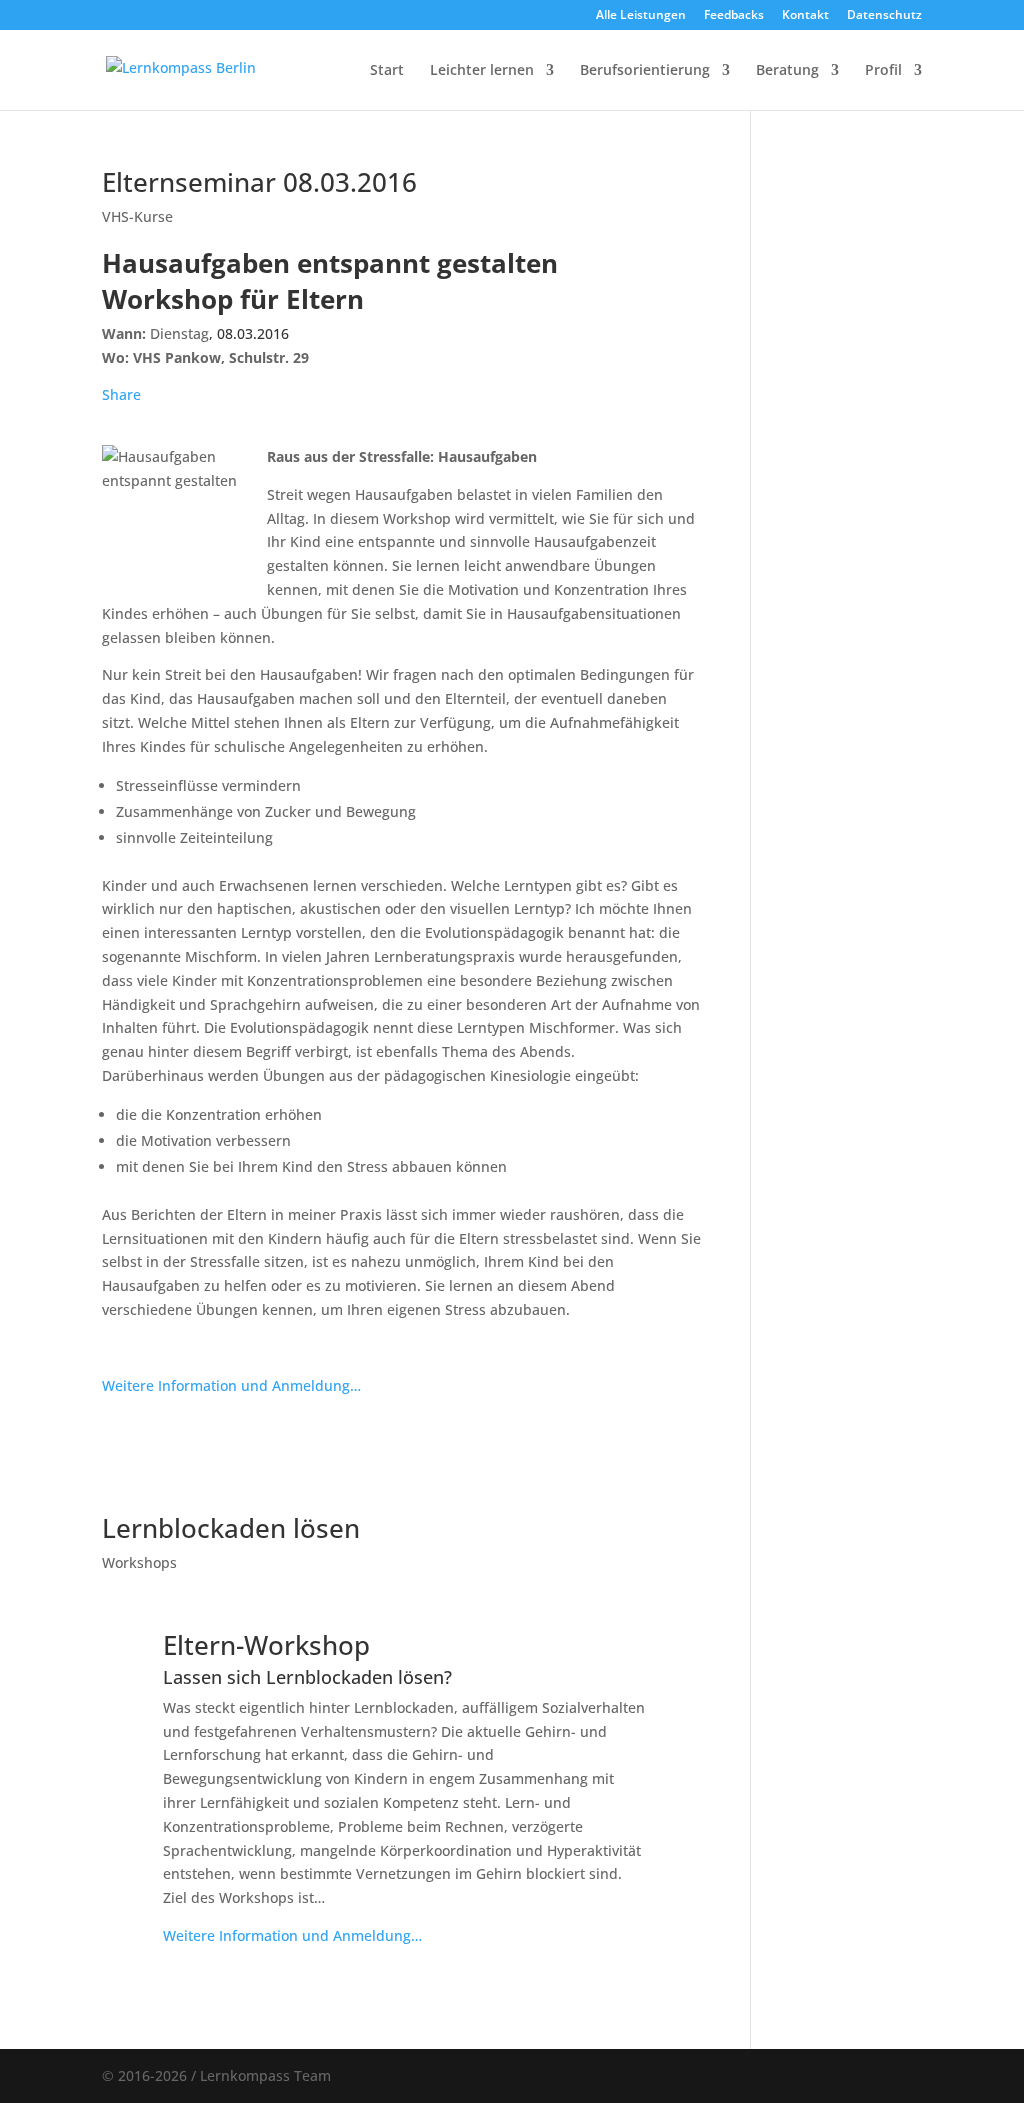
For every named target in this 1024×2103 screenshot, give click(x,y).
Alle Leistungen (641, 16)
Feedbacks (734, 16)
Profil (883, 71)
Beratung (787, 71)
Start (387, 71)
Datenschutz (884, 16)
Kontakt (805, 16)
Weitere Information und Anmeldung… (231, 1385)
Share (121, 394)
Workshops (139, 1562)
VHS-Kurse (137, 216)
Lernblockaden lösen (231, 1528)
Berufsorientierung (645, 71)
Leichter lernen (482, 71)
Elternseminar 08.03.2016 (259, 182)
